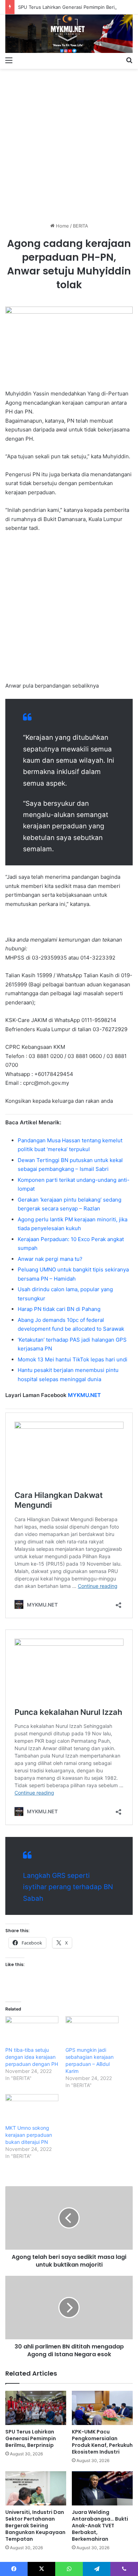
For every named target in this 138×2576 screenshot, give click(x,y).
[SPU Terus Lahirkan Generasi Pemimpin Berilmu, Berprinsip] (36, 2408)
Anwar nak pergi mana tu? (50, 1259)
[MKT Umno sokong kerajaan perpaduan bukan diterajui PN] (32, 2109)
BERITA (80, 226)
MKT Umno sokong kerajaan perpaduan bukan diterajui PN (29, 2135)
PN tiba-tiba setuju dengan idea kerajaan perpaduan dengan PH (32, 2057)
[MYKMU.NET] (69, 34)
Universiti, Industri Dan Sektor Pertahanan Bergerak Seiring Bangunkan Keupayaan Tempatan (35, 2526)
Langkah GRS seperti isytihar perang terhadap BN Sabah (68, 1887)
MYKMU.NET (84, 1395)
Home (62, 226)
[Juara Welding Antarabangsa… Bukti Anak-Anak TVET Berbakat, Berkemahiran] (102, 2488)
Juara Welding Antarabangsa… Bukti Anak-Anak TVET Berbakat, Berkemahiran (100, 2526)
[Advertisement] (69, 143)
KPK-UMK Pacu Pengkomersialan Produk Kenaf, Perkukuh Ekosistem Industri (102, 2442)
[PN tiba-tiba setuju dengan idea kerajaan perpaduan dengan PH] (32, 2031)
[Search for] (129, 60)
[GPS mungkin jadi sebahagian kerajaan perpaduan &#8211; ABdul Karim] (92, 2031)
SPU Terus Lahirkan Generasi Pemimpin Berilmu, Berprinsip (31, 2438)
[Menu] (9, 60)
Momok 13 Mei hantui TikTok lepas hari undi (73, 1359)
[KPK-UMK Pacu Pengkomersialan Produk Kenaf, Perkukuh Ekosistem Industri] (102, 2408)
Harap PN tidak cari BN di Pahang (59, 1309)
